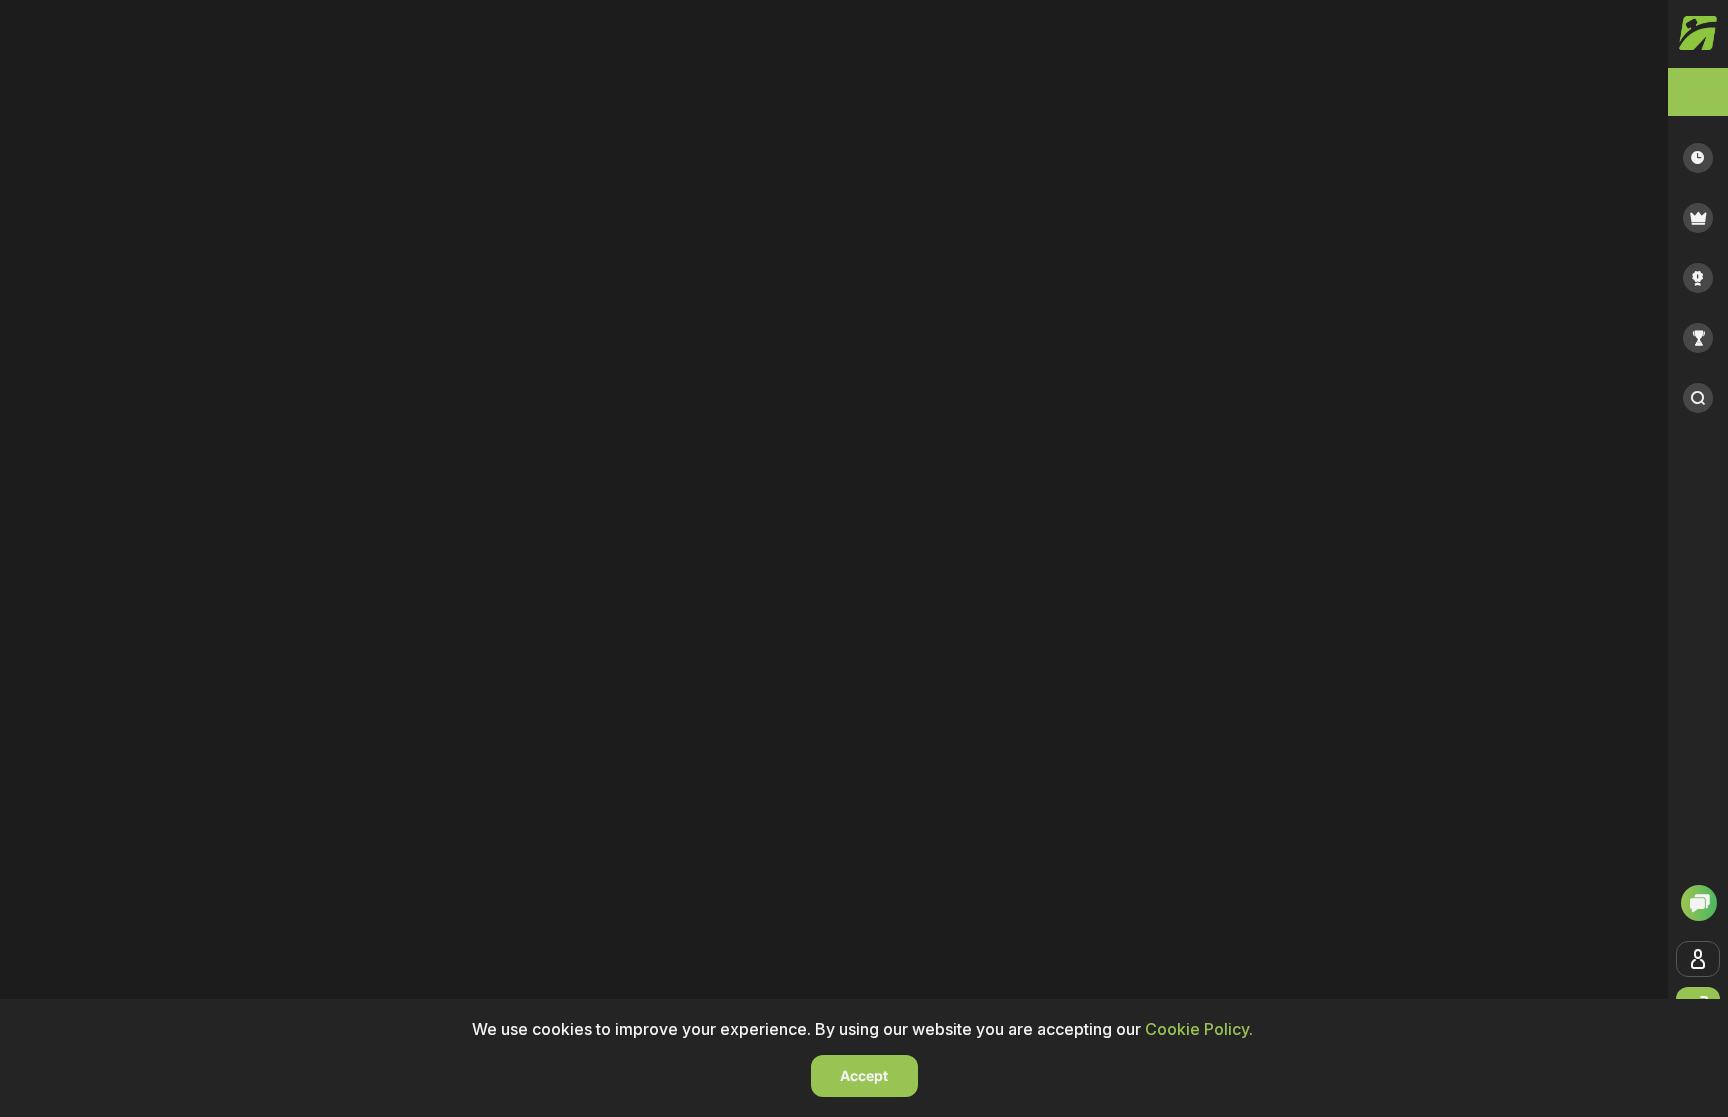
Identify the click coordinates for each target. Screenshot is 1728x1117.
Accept (864, 1075)
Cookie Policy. (1199, 1029)
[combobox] (1698, 92)
